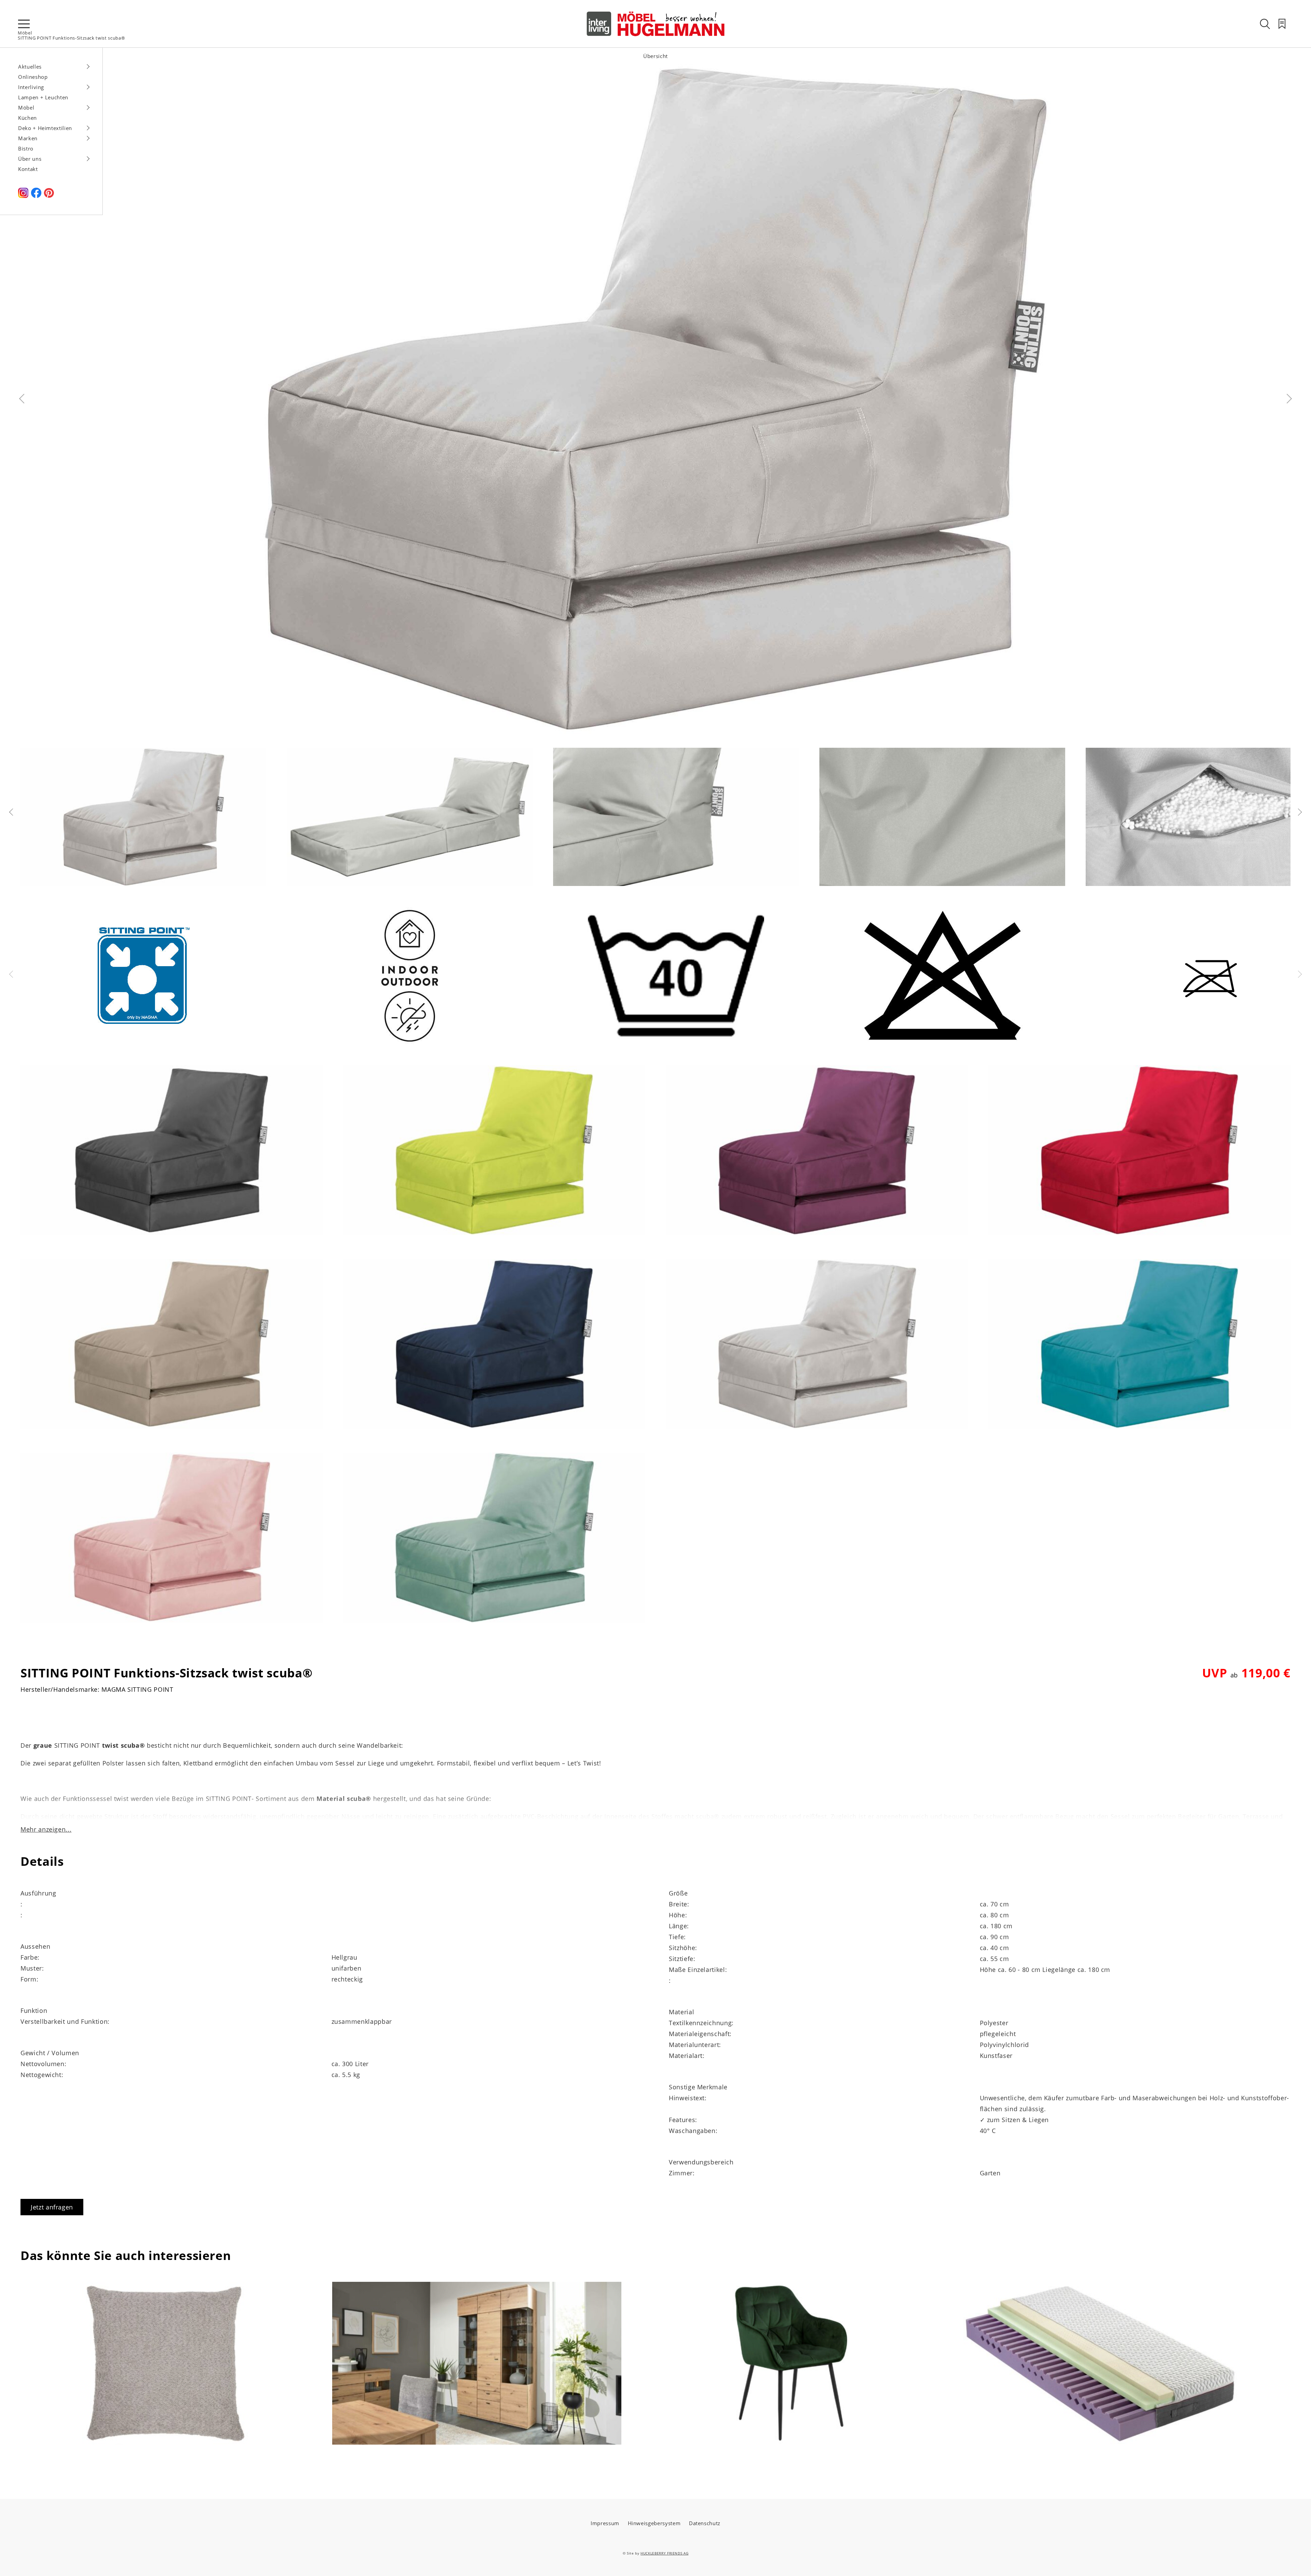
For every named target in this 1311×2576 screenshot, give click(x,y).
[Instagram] (23, 196)
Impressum (605, 2523)
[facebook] (36, 196)
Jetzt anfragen (52, 2207)
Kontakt (28, 169)
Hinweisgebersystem (654, 2523)
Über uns (30, 159)
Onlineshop (33, 77)
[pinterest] (49, 196)
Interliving (31, 87)
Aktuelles (30, 67)
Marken (28, 138)
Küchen (27, 118)
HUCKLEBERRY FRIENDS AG (664, 2553)
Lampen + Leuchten (43, 97)
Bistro (26, 148)
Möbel (25, 33)
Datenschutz (705, 2523)
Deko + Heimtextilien (45, 128)
